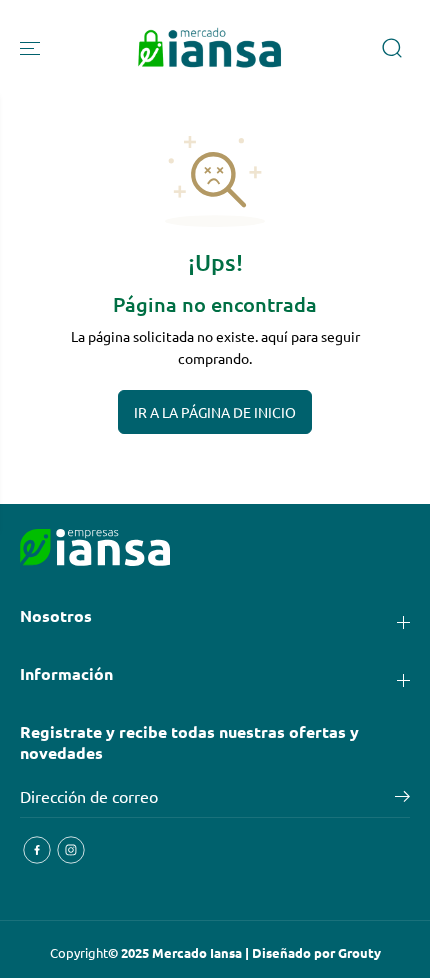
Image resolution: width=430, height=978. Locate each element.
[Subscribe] (402, 799)
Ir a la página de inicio (215, 412)
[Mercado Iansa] (210, 48)
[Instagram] (71, 850)
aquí (274, 336)
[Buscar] (392, 48)
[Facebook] (37, 850)
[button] (32, 48)
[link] (215, 548)
